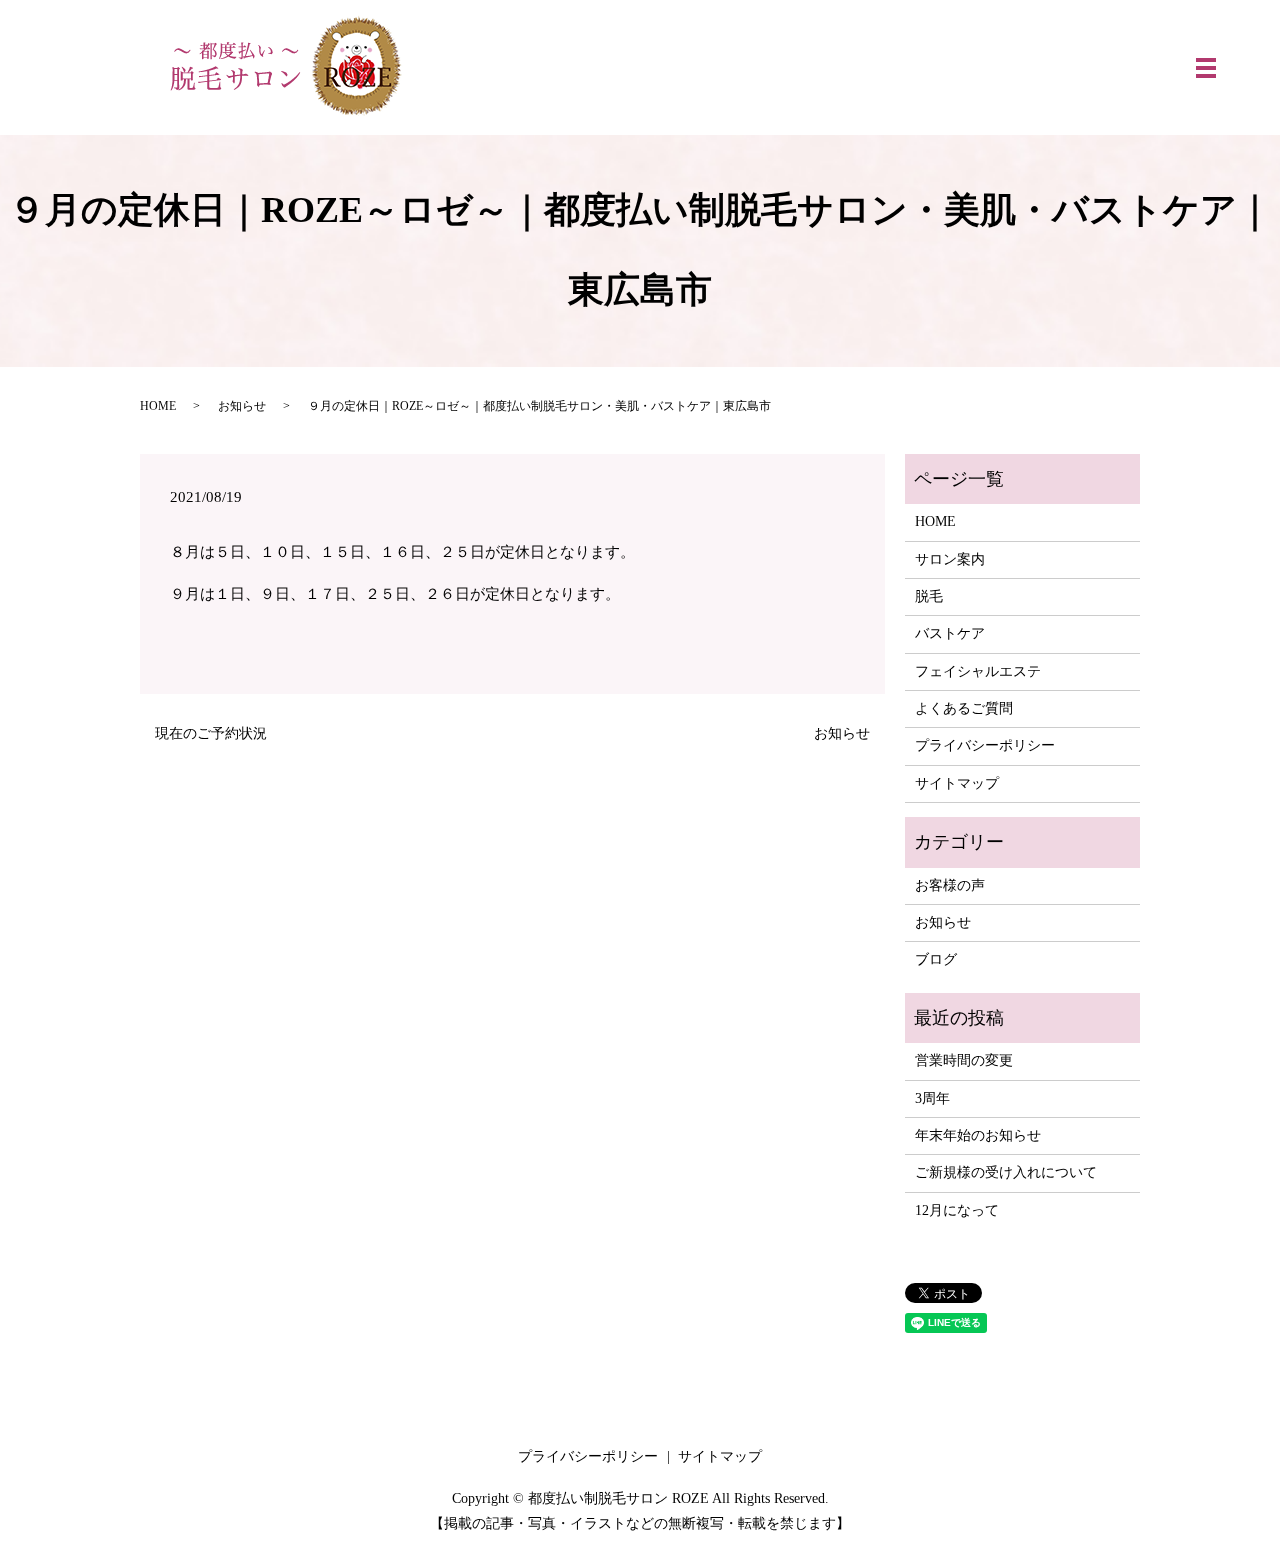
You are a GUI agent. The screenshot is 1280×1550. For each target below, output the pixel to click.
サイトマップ (957, 783)
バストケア (950, 633)
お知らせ (242, 406)
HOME (158, 406)
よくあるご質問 (964, 708)
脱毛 (929, 596)
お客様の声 (950, 885)
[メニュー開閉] (1206, 68)
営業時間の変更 (964, 1060)
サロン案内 (950, 559)
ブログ (936, 959)
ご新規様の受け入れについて (1006, 1172)
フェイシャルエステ (978, 671)
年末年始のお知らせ (978, 1135)
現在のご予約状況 (211, 733)
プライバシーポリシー (985, 745)
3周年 (932, 1098)
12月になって (957, 1210)
